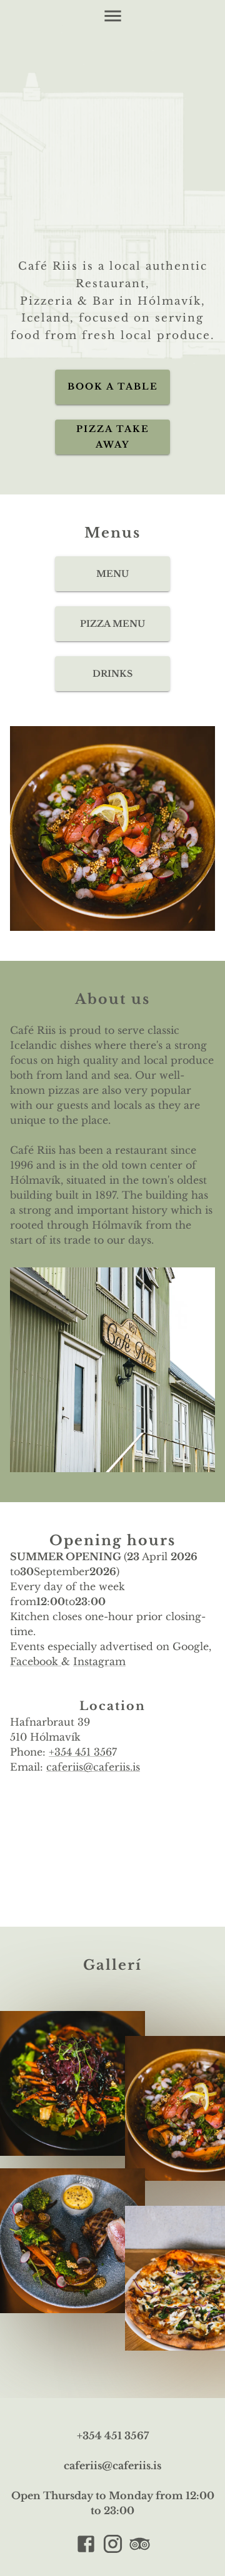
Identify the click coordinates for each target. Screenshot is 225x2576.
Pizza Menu (112, 624)
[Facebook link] (86, 2546)
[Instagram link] (113, 2546)
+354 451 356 (80, 1752)
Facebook (36, 1661)
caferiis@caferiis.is (93, 1767)
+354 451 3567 (113, 2436)
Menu (112, 574)
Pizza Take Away (113, 437)
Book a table (113, 386)
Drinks (112, 674)
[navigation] (113, 16)
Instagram (99, 1661)
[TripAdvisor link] (140, 2546)
